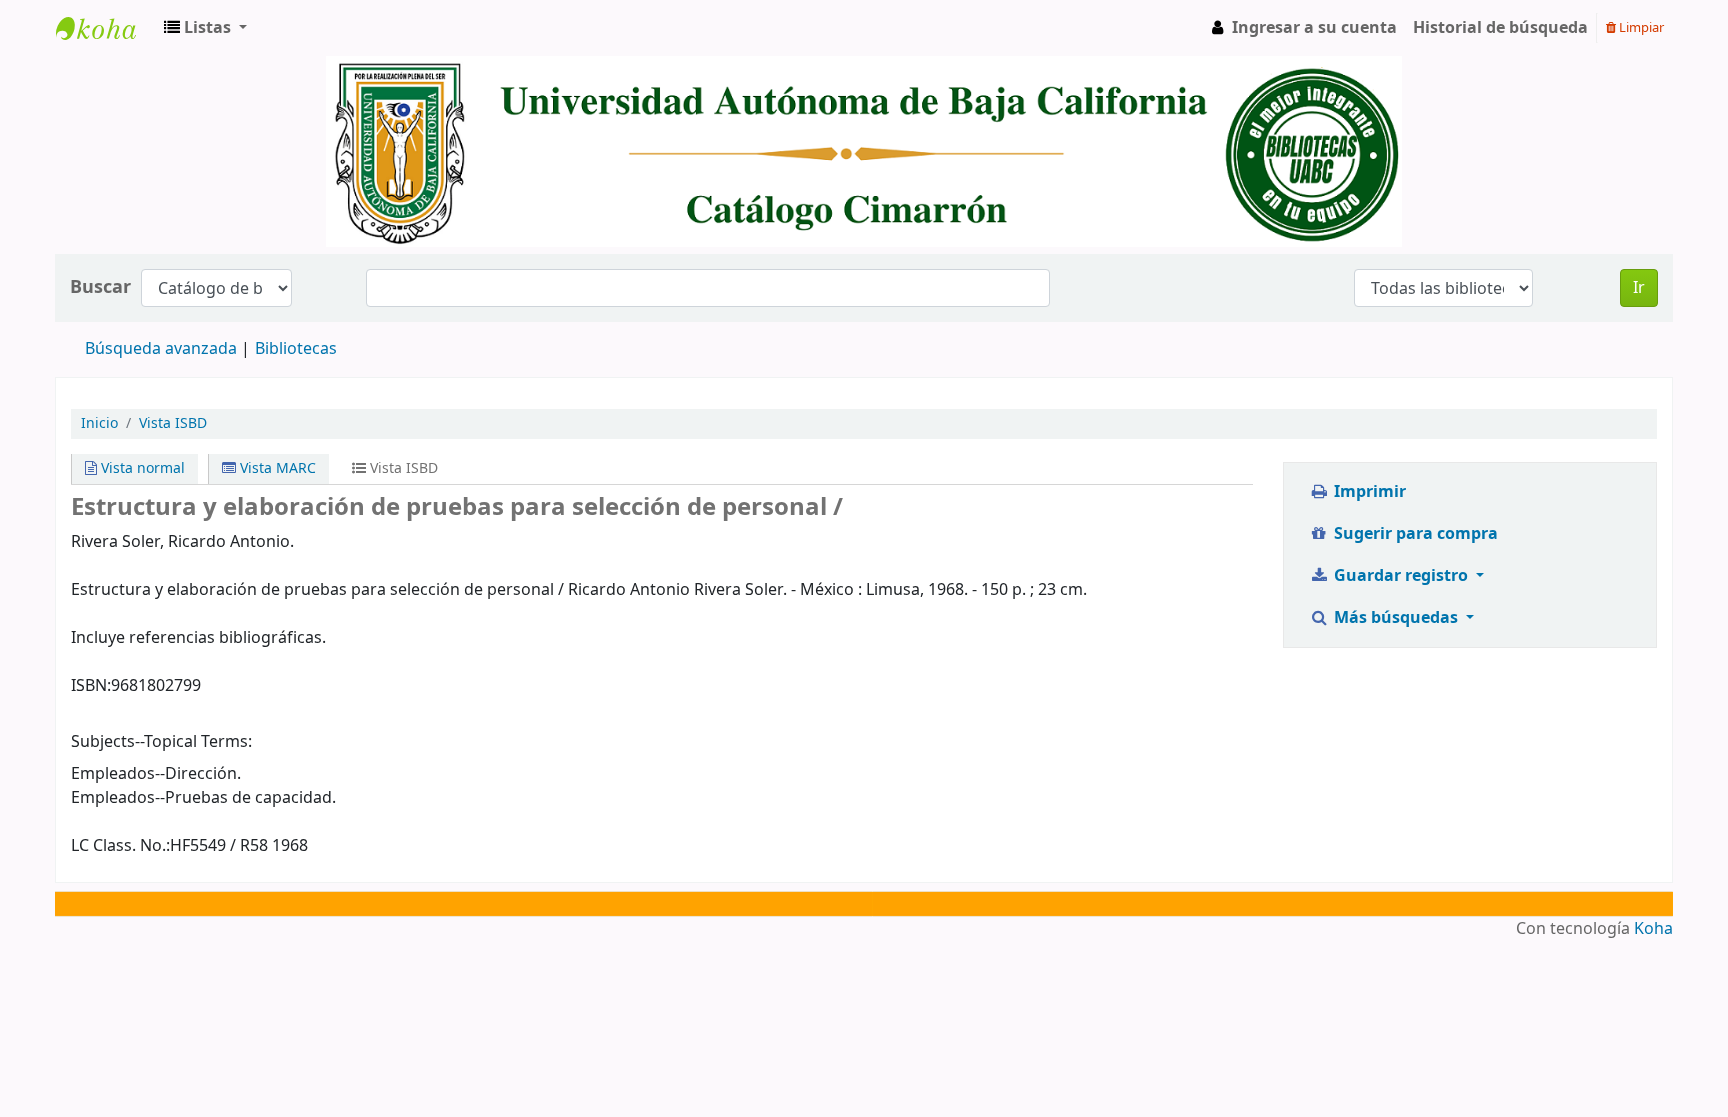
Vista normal (141, 468)
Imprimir (1368, 492)
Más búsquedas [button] (1396, 618)
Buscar (100, 287)
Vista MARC (276, 468)
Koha (1653, 929)
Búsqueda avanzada (161, 349)
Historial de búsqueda (1500, 28)
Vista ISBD (173, 423)
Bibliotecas (296, 349)
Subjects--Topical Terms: (161, 742)
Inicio (99, 423)
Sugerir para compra (1414, 534)
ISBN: (91, 686)
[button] (205, 28)
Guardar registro (1401, 576)
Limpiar (1640, 27)
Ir (1639, 288)
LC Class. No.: (120, 846)
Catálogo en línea (106, 28)
